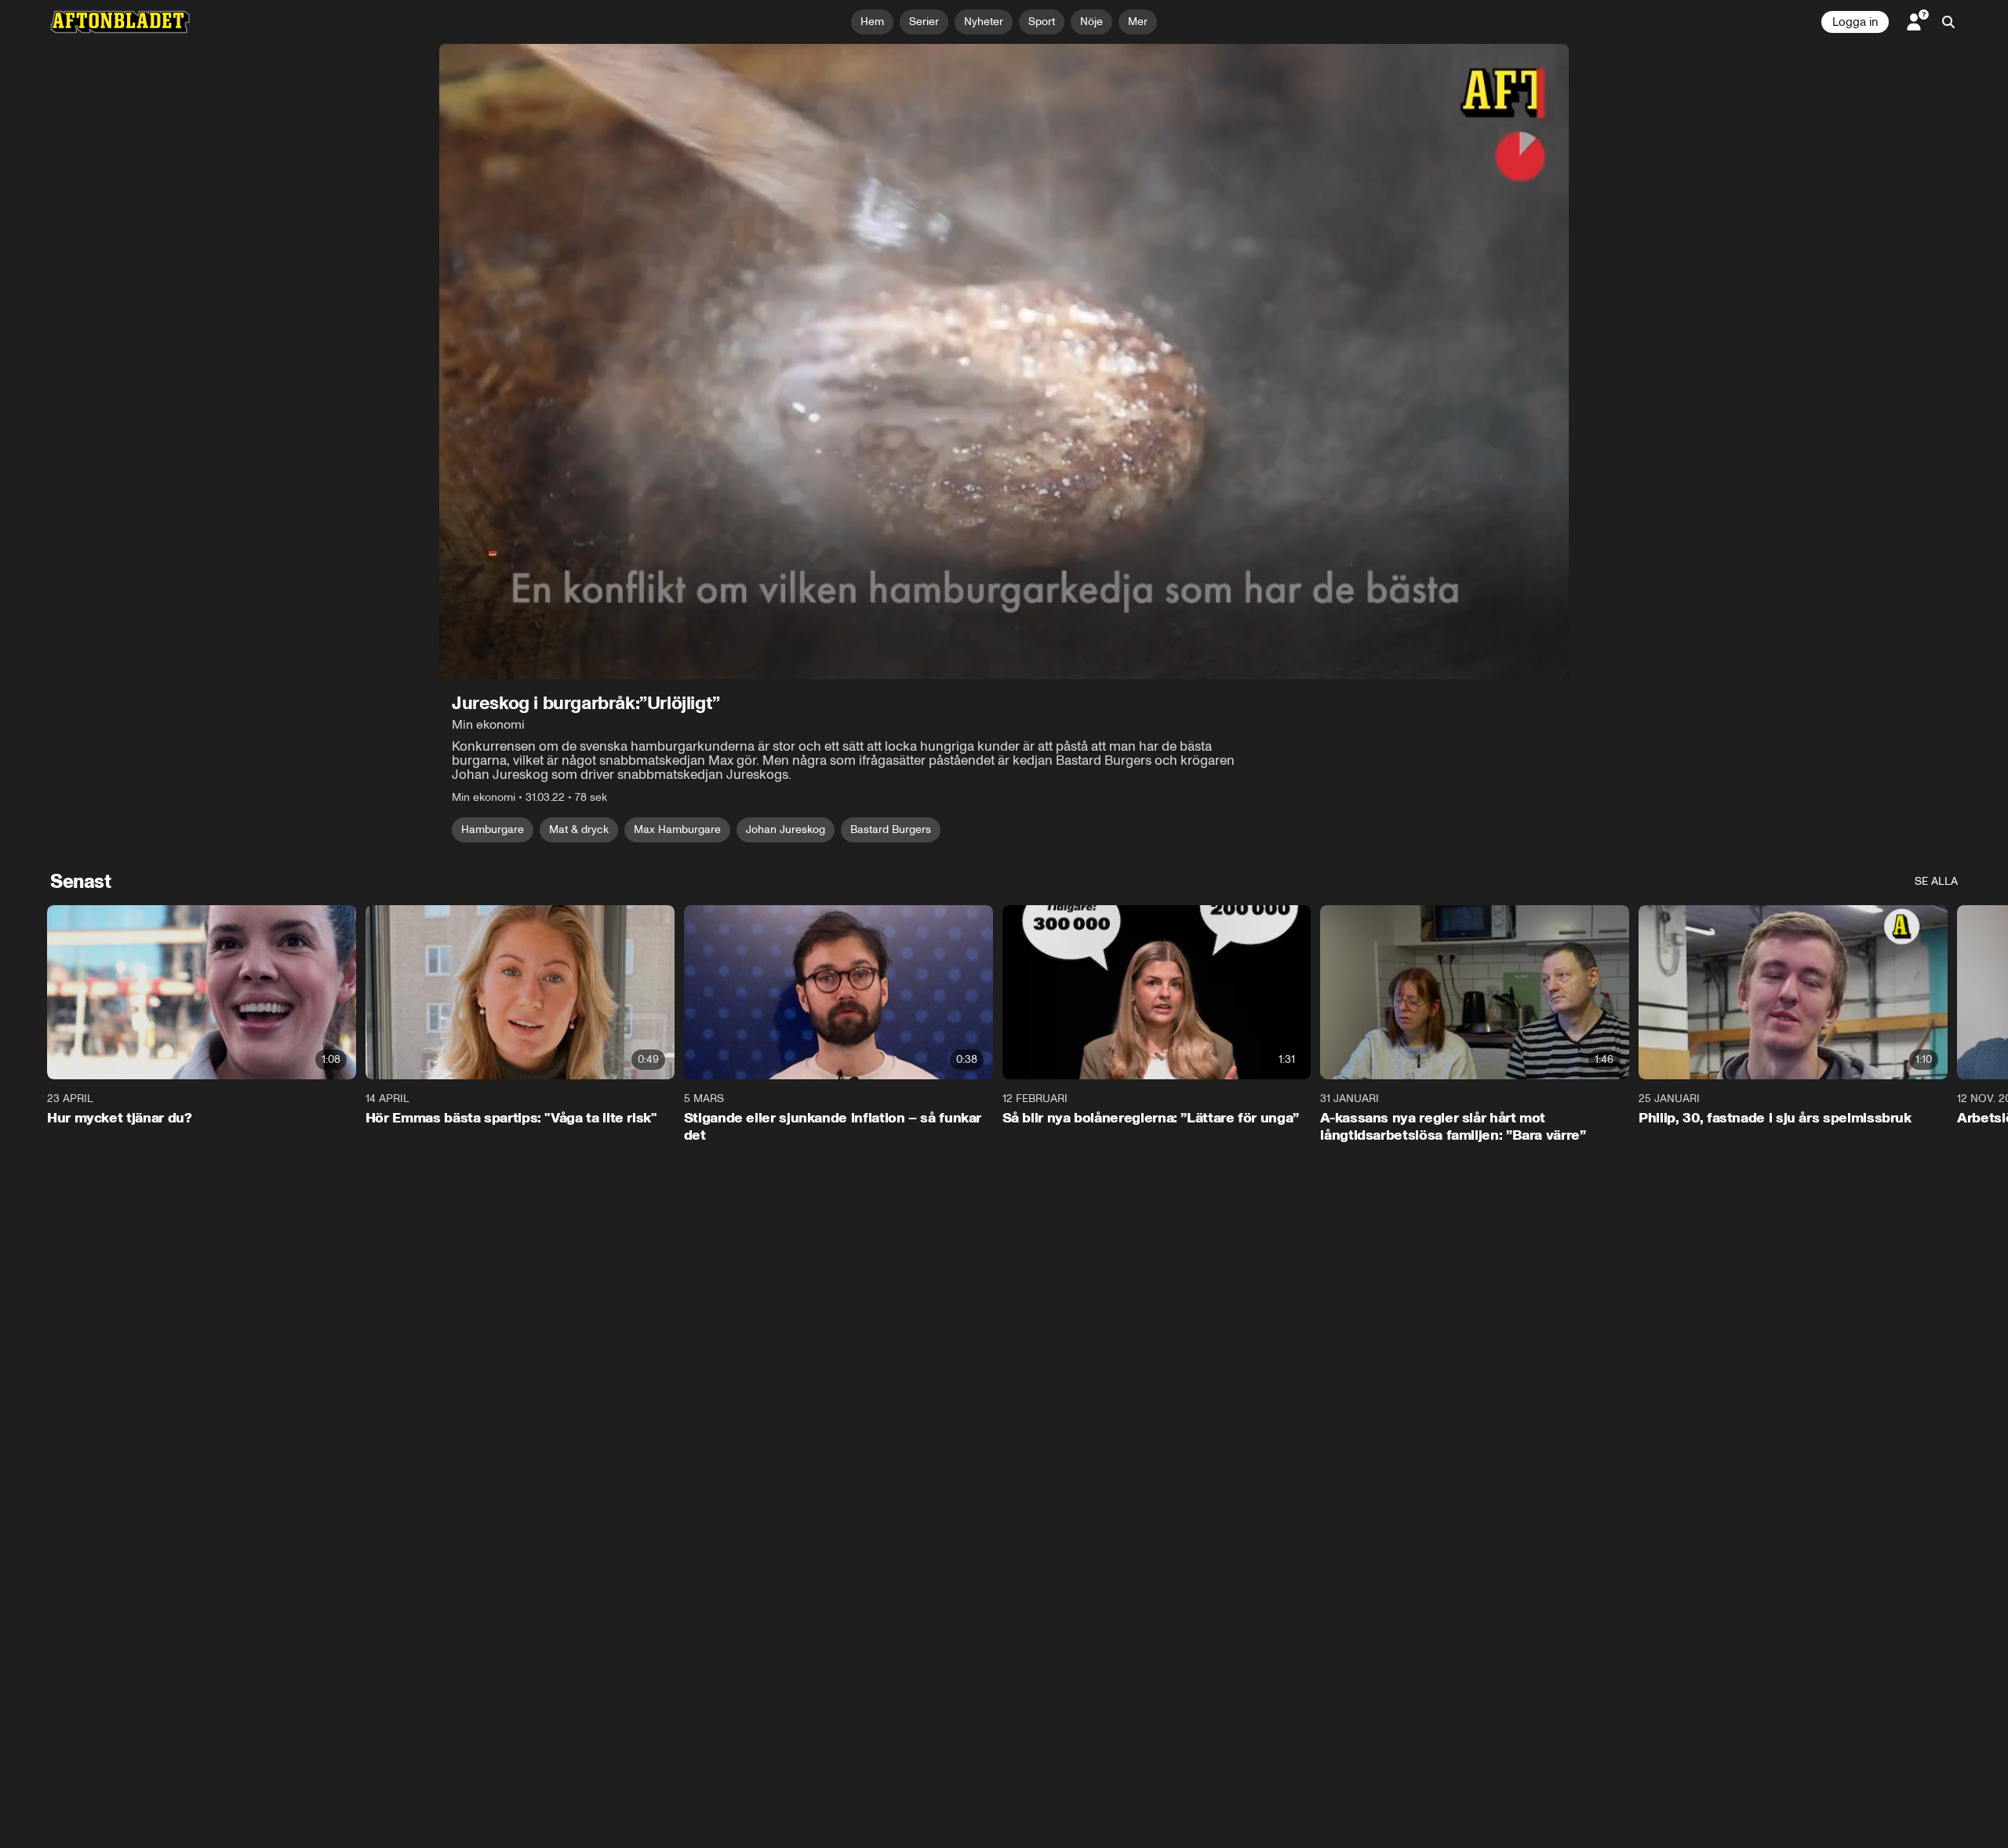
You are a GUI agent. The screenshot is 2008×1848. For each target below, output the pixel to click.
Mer (1138, 22)
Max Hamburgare (677, 829)
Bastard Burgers (891, 829)
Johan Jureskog (786, 829)
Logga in (1855, 22)
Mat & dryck (579, 829)
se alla (1936, 881)
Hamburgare (493, 829)
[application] (1004, 362)
